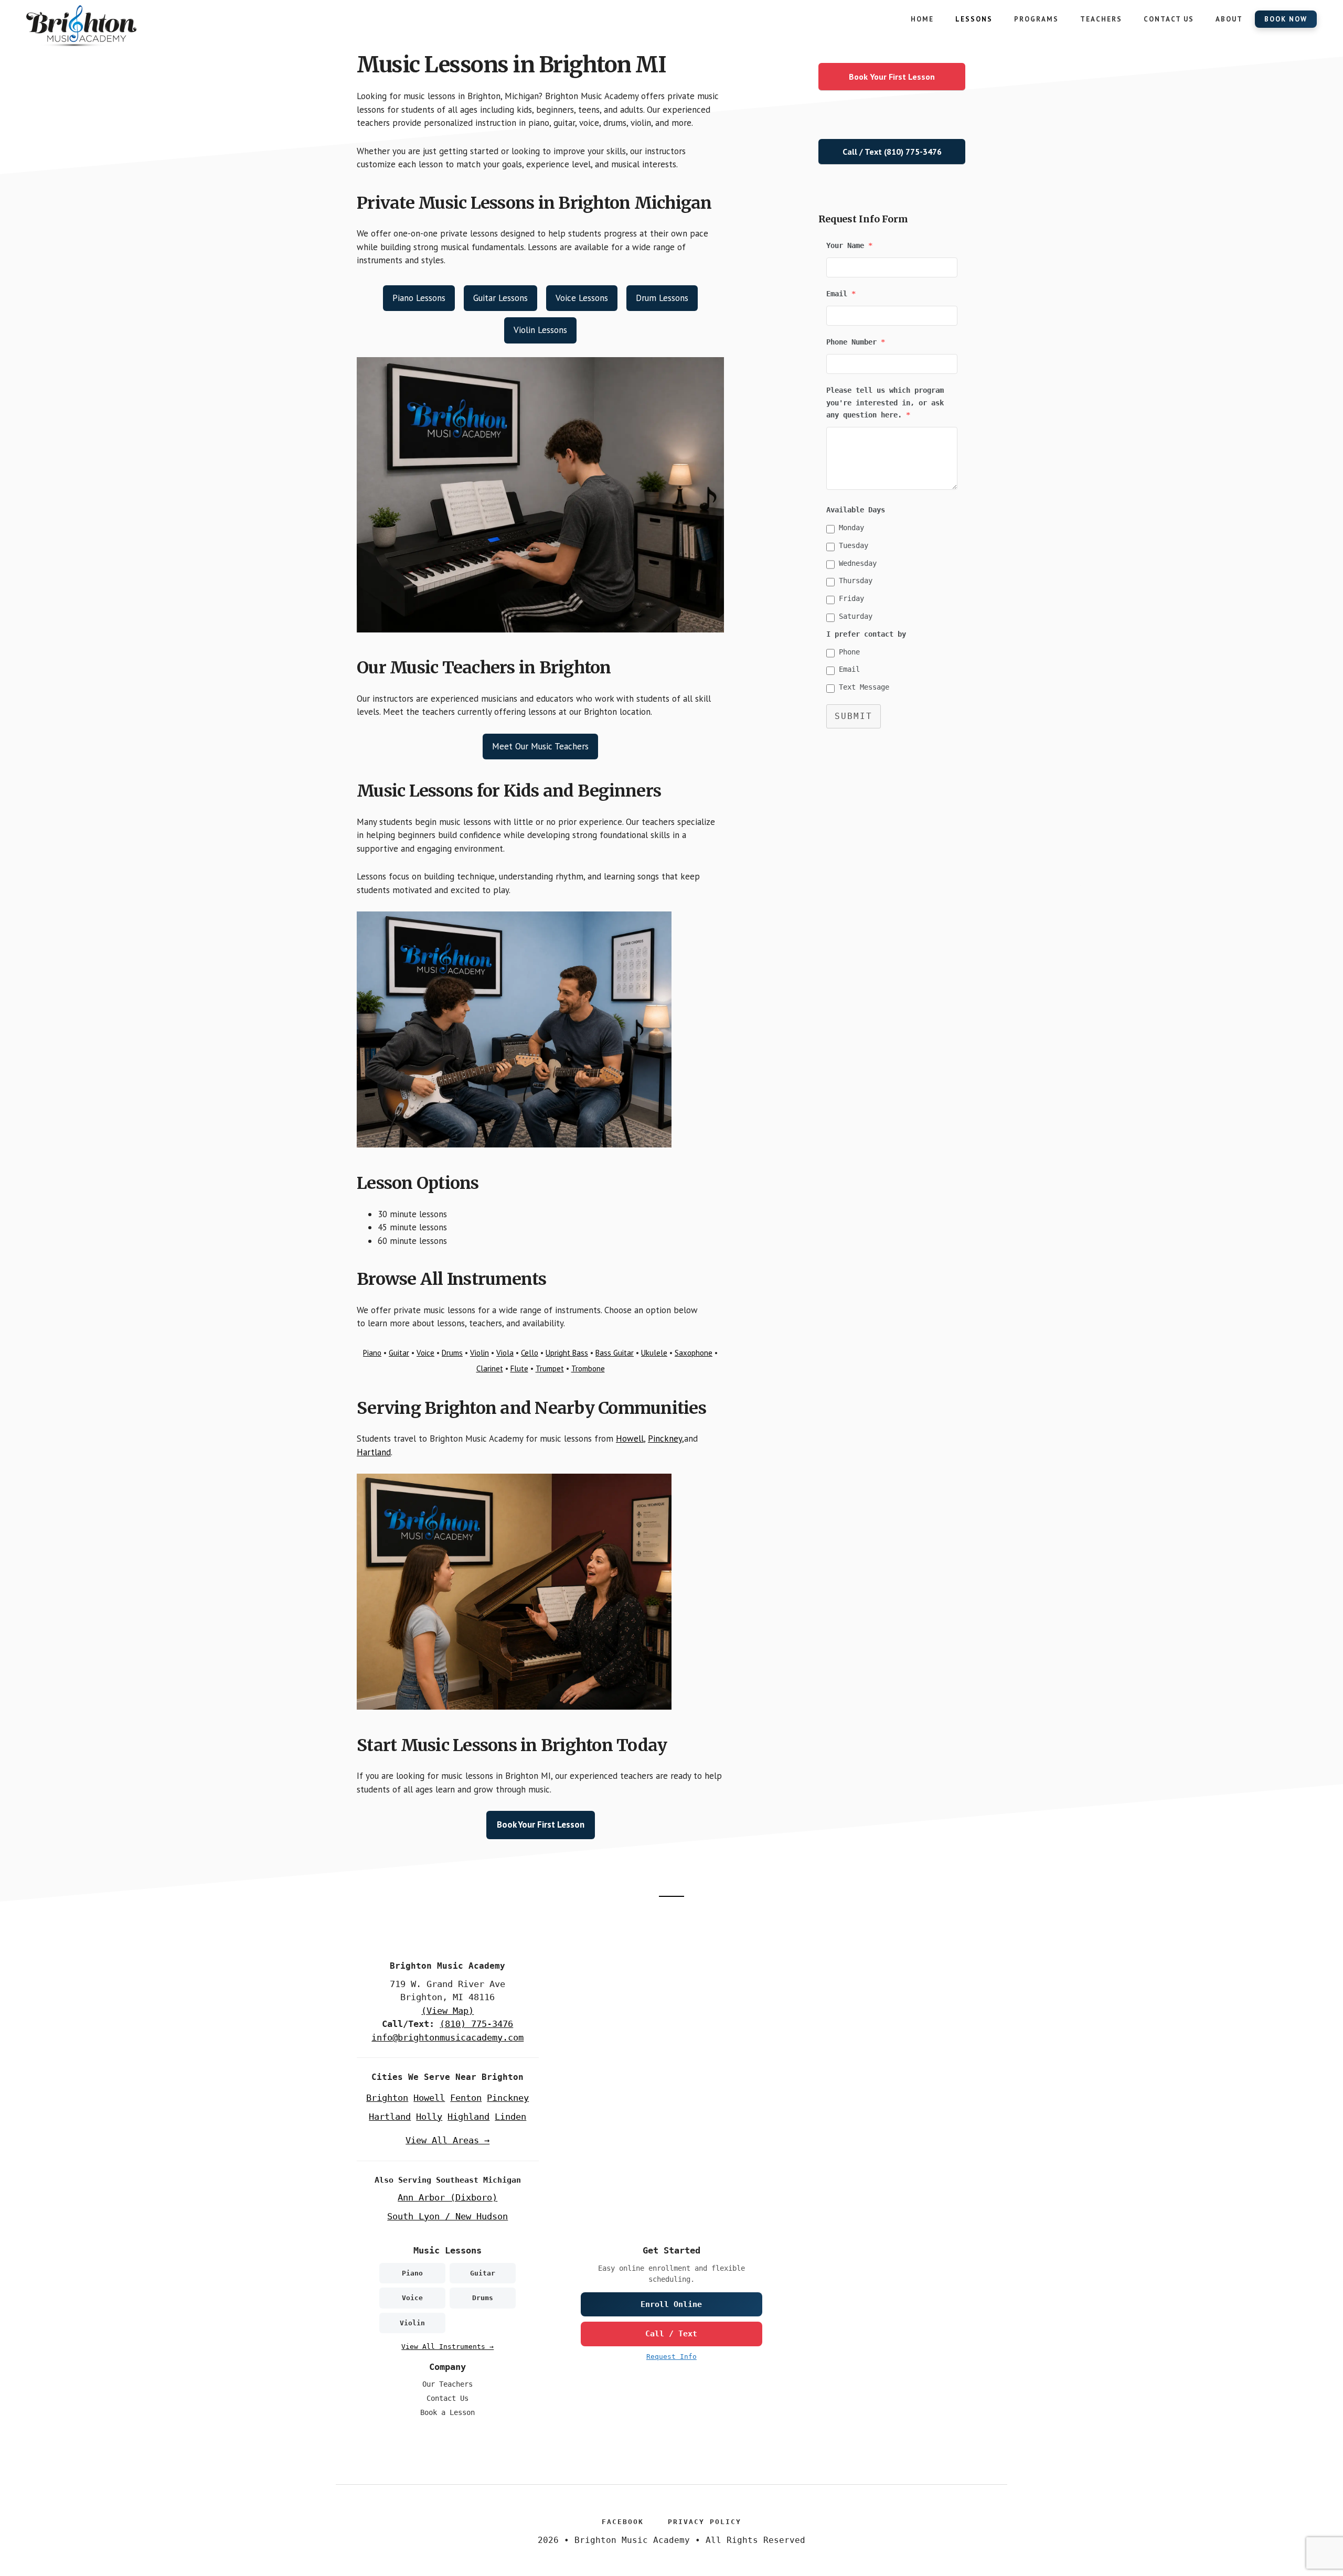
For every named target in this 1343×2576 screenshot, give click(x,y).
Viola (505, 1353)
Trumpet (550, 1368)
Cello (530, 1353)
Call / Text (671, 2334)
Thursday (856, 581)
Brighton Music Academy (105, 26)
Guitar (399, 1353)
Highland (468, 2117)
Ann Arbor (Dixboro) (447, 2197)
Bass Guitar (615, 1353)
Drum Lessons (662, 298)
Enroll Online (671, 2304)
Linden (510, 2117)
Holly (429, 2117)
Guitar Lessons (500, 298)
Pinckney (665, 1439)
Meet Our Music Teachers (540, 746)
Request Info (671, 2357)
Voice (425, 1353)
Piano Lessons (419, 298)
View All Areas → (447, 2140)
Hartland (374, 1452)
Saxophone (694, 1353)
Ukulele (654, 1353)
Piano (372, 1353)
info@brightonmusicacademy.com (447, 2037)
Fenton (466, 2098)
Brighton (387, 2098)
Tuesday (854, 545)
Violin (479, 1353)
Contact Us (447, 2398)
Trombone (588, 1368)
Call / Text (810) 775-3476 (892, 152)
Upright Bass (567, 1353)
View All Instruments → (447, 2347)
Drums (452, 1353)
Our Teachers (447, 2384)
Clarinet (490, 1368)
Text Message (864, 687)
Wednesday (858, 563)
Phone (849, 652)
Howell (630, 1439)
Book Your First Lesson (541, 1824)
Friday (851, 598)
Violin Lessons (540, 330)
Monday (851, 528)
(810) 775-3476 (476, 2024)
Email (849, 669)
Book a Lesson (447, 2412)
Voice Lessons (582, 298)
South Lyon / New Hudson (447, 2216)
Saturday (856, 616)
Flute (519, 1368)
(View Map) (447, 2011)
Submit (854, 716)
